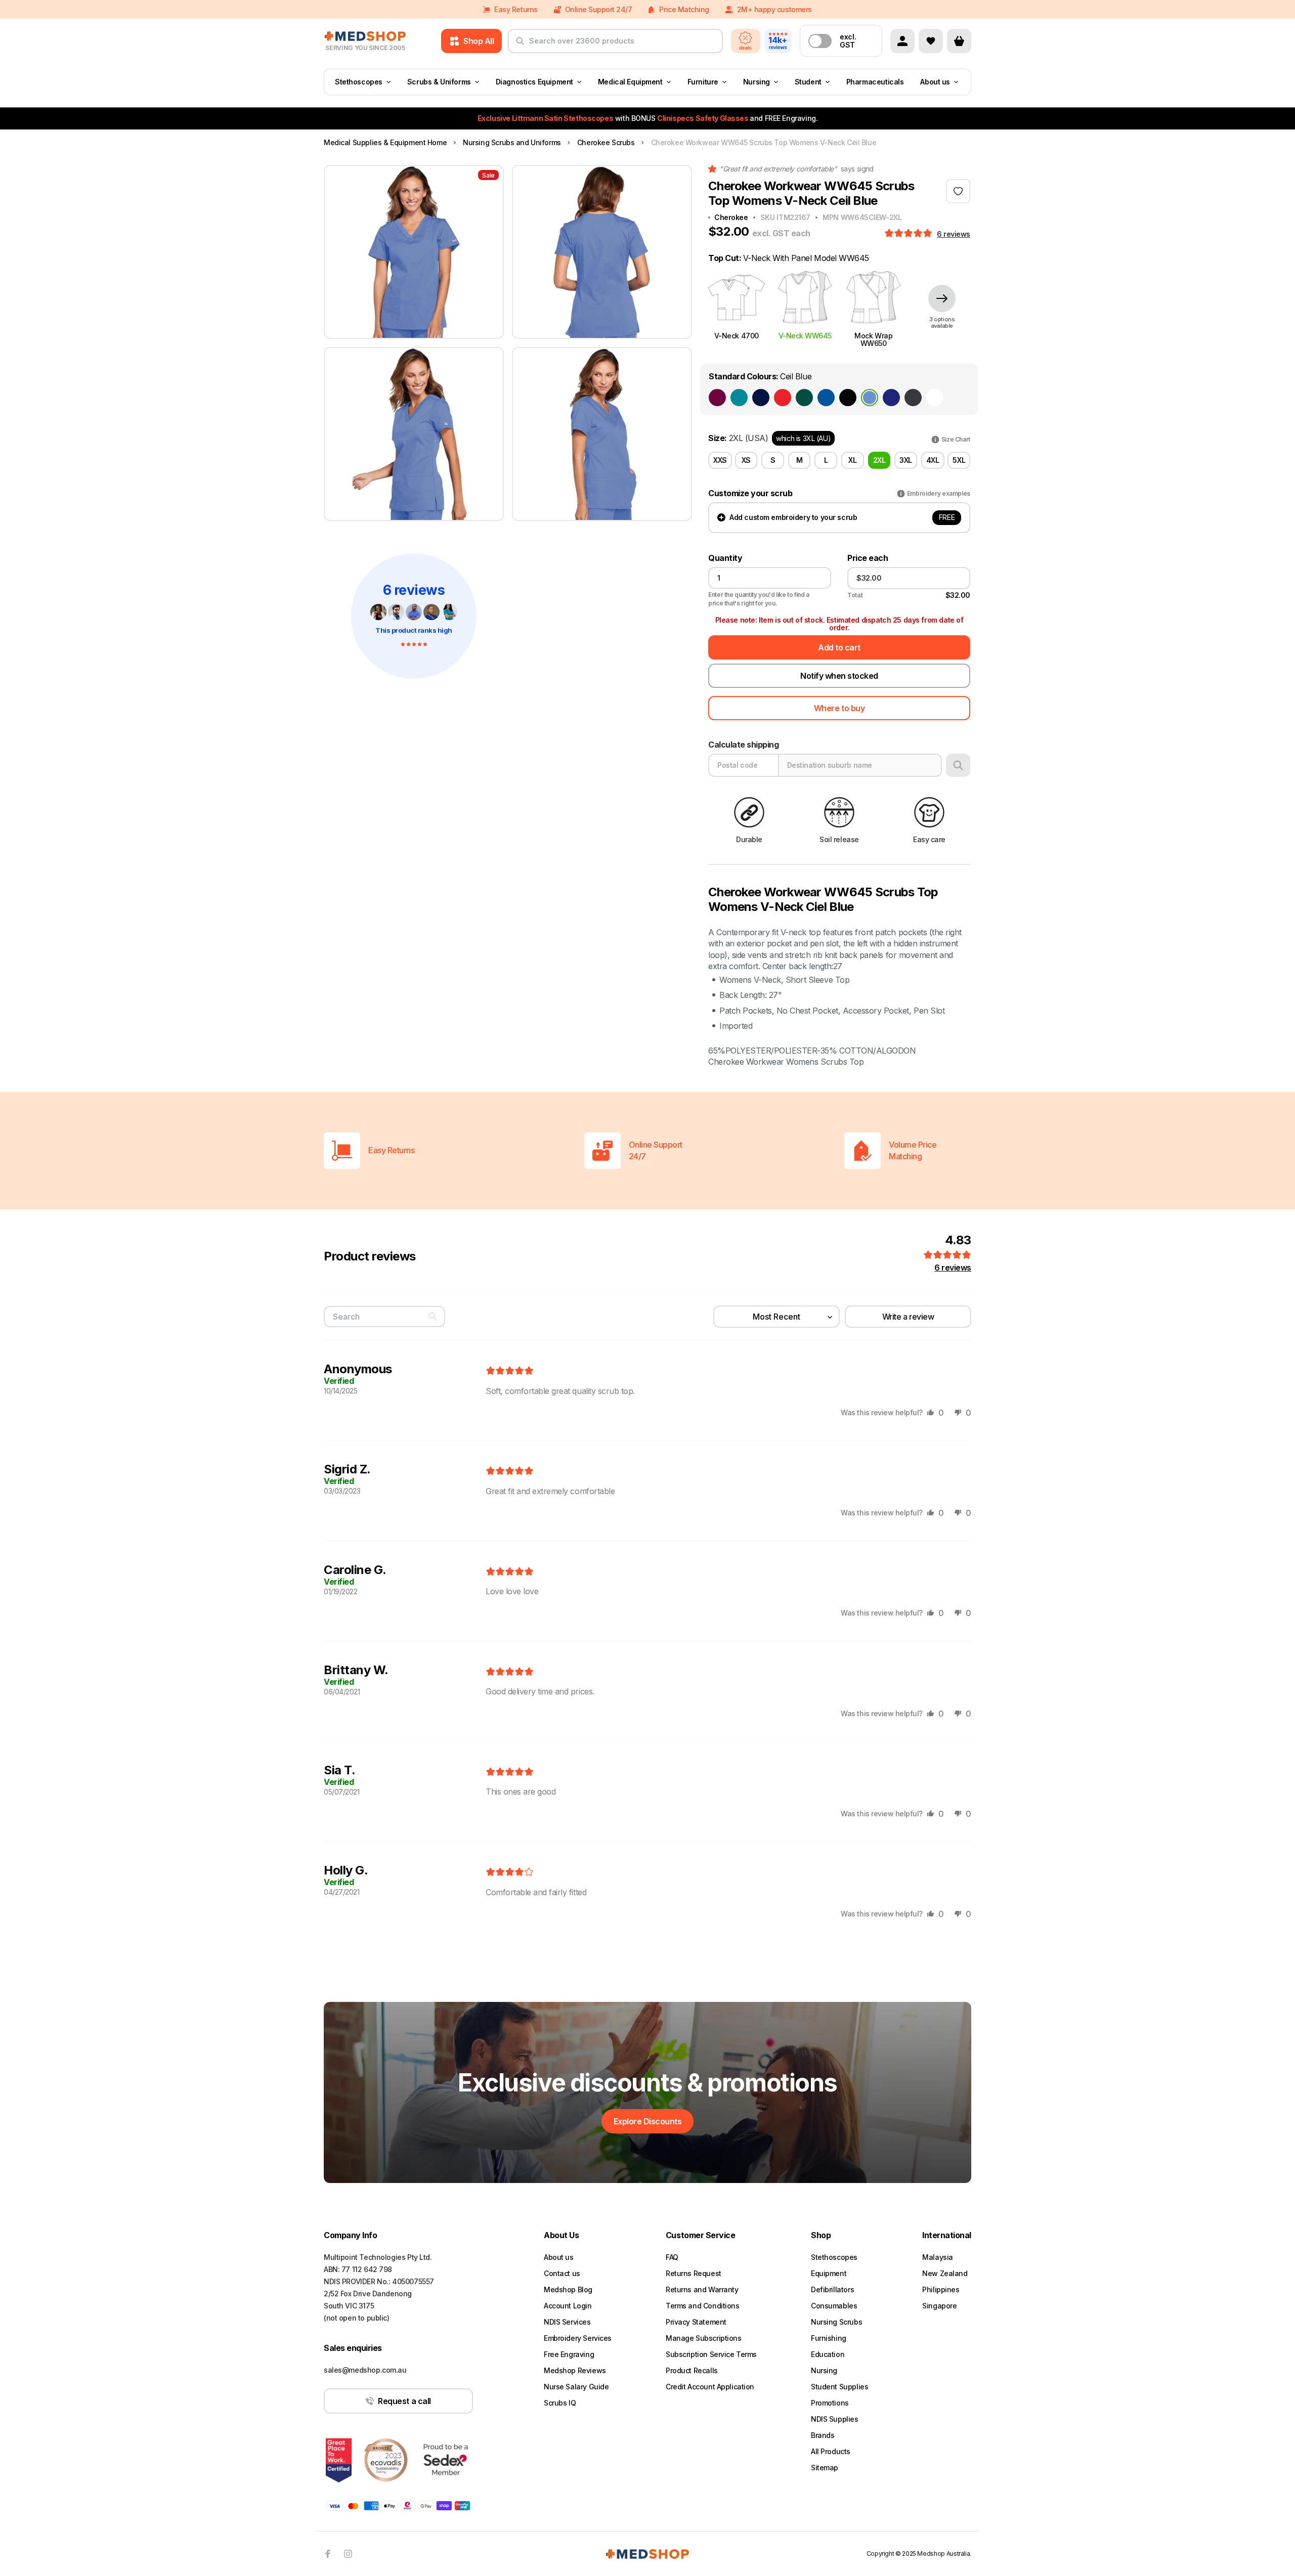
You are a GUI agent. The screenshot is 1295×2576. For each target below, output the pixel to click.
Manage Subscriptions (704, 2338)
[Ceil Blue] (870, 398)
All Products (831, 2451)
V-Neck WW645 (805, 336)
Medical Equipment (630, 82)
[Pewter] (913, 398)
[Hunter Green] (804, 398)
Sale (488, 175)
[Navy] (761, 398)
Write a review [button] (908, 1317)
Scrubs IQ (560, 2403)
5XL (959, 460)
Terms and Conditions (703, 2306)
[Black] (848, 398)
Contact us (562, 2273)
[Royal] (826, 398)
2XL (879, 460)
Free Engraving (569, 2354)
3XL (906, 460)
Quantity (725, 558)
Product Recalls (692, 2370)
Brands (823, 2435)
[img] (510, 1371)
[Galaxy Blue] (891, 398)
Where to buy (839, 708)
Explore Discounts (648, 2121)
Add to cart (839, 647)
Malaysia (938, 2257)
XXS (720, 460)
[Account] (902, 41)
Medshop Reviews (575, 2370)
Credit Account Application (710, 2387)
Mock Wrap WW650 (873, 339)
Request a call (404, 2401)
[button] (909, 234)
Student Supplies (839, 2387)
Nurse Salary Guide (576, 2387)
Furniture (703, 82)
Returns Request (694, 2273)
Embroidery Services (578, 2338)
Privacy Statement (696, 2322)
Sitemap (825, 2468)
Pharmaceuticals (875, 82)
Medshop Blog (568, 2289)
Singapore (939, 2306)
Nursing (757, 82)
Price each (868, 558)
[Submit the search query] (520, 45)
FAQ (672, 2257)
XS (746, 460)
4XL (933, 460)
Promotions (830, 2403)
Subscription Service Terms (711, 2354)
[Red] (783, 398)
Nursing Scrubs (836, 2322)
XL (852, 460)
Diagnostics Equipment (534, 82)
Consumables (834, 2306)
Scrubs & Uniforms (439, 82)
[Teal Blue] (739, 398)
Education (828, 2354)
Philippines (941, 2289)
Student (808, 82)
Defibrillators (832, 2289)
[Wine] (717, 398)
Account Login (568, 2306)
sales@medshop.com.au (365, 2370)
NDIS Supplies (835, 2419)
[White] (935, 398)
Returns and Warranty (702, 2289)
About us (935, 82)
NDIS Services (567, 2322)
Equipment (829, 2273)
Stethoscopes (359, 82)
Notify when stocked (839, 676)
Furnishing (829, 2338)
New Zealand (945, 2273)
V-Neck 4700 (737, 336)
